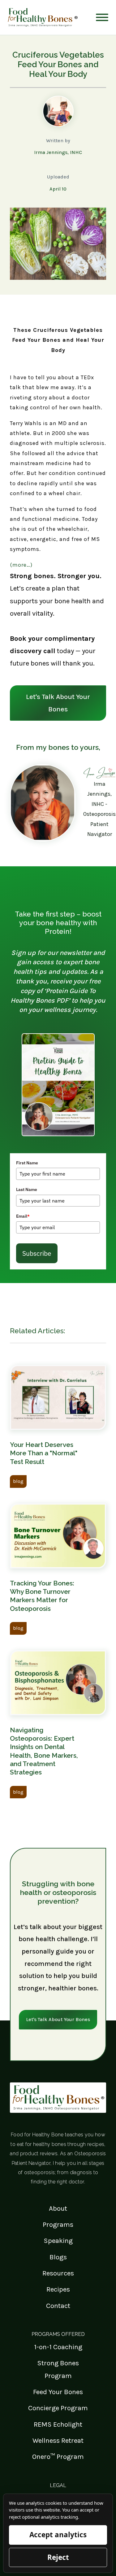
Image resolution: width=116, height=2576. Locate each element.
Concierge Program (58, 2408)
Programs (58, 2224)
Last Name (27, 1189)
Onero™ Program (58, 2457)
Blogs (58, 2257)
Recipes (58, 2289)
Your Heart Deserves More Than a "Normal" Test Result (44, 1453)
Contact (58, 2306)
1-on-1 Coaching (58, 2347)
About (58, 2208)
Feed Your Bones (58, 2392)
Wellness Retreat (58, 2440)
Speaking (58, 2241)
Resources (58, 2273)
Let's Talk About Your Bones (58, 703)
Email (23, 1216)
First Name (27, 1163)
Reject (58, 2557)
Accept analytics (58, 2535)
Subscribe (37, 1253)
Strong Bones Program (58, 2369)
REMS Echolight (58, 2424)
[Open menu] (102, 17)
